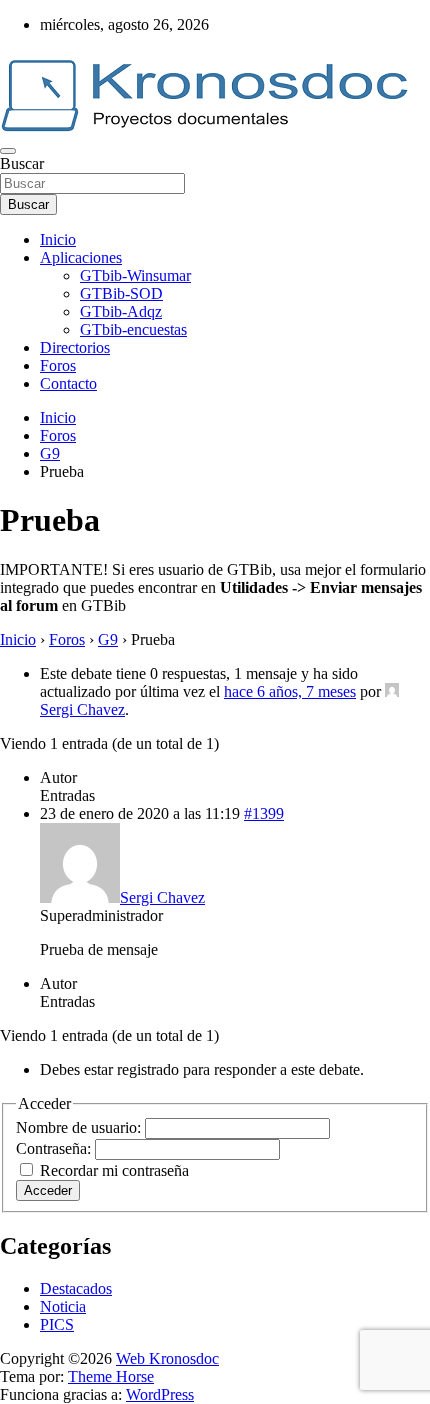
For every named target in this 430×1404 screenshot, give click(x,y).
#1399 (264, 813)
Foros (58, 365)
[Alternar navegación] (8, 151)
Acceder (48, 1190)
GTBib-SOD (121, 293)
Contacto (68, 383)
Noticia (63, 1306)
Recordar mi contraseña (114, 1170)
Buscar (22, 163)
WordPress (160, 1394)
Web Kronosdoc (167, 1358)
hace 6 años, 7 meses (290, 691)
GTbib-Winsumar (135, 275)
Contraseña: (55, 1148)
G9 (108, 639)
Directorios (75, 347)
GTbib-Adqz (121, 311)
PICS (57, 1324)
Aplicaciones (81, 257)
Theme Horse (111, 1376)
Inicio (58, 239)
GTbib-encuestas (133, 329)
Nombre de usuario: (80, 1127)
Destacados (76, 1288)
